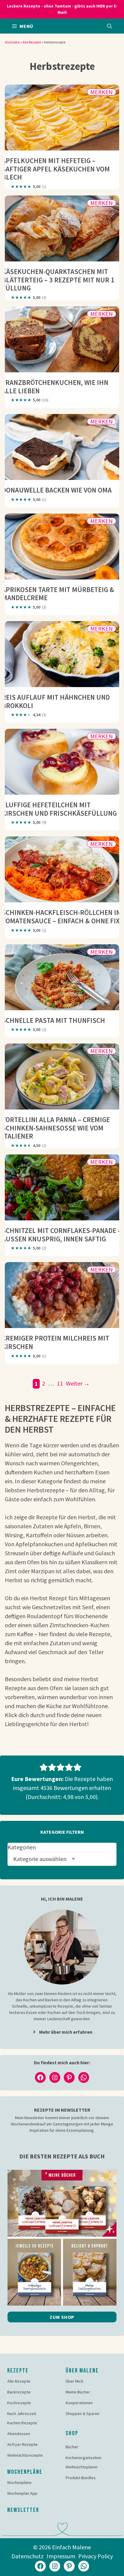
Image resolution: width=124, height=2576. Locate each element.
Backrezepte (19, 2392)
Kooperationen (79, 2403)
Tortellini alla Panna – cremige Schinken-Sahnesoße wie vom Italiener (56, 1128)
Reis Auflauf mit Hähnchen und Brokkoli (56, 701)
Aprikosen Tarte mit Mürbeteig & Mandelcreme (58, 594)
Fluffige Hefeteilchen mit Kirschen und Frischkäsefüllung (59, 809)
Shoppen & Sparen (82, 2414)
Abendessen (19, 2434)
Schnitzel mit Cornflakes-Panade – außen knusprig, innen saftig (61, 1235)
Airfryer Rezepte (22, 2444)
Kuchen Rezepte (22, 2423)
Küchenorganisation (84, 2458)
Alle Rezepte (32, 42)
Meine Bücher (78, 2392)
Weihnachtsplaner (82, 2467)
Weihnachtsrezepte (25, 2455)
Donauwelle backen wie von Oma (57, 490)
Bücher (72, 2447)
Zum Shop (62, 2317)
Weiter (78, 1383)
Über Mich (74, 2381)
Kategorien (22, 1847)
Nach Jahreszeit (22, 2414)
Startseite (12, 42)
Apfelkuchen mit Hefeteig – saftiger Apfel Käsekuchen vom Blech (56, 169)
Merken (102, 92)
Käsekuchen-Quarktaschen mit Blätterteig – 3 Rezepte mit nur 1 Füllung (58, 280)
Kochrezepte (19, 2403)
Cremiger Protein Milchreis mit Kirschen (56, 1342)
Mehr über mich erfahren (66, 2032)
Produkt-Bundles (81, 2478)
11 (60, 1383)
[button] (110, 26)
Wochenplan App (22, 2493)
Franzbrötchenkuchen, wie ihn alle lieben (55, 387)
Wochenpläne (19, 2482)
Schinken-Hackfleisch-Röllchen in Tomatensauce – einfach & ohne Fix (61, 917)
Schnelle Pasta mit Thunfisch (53, 1020)
